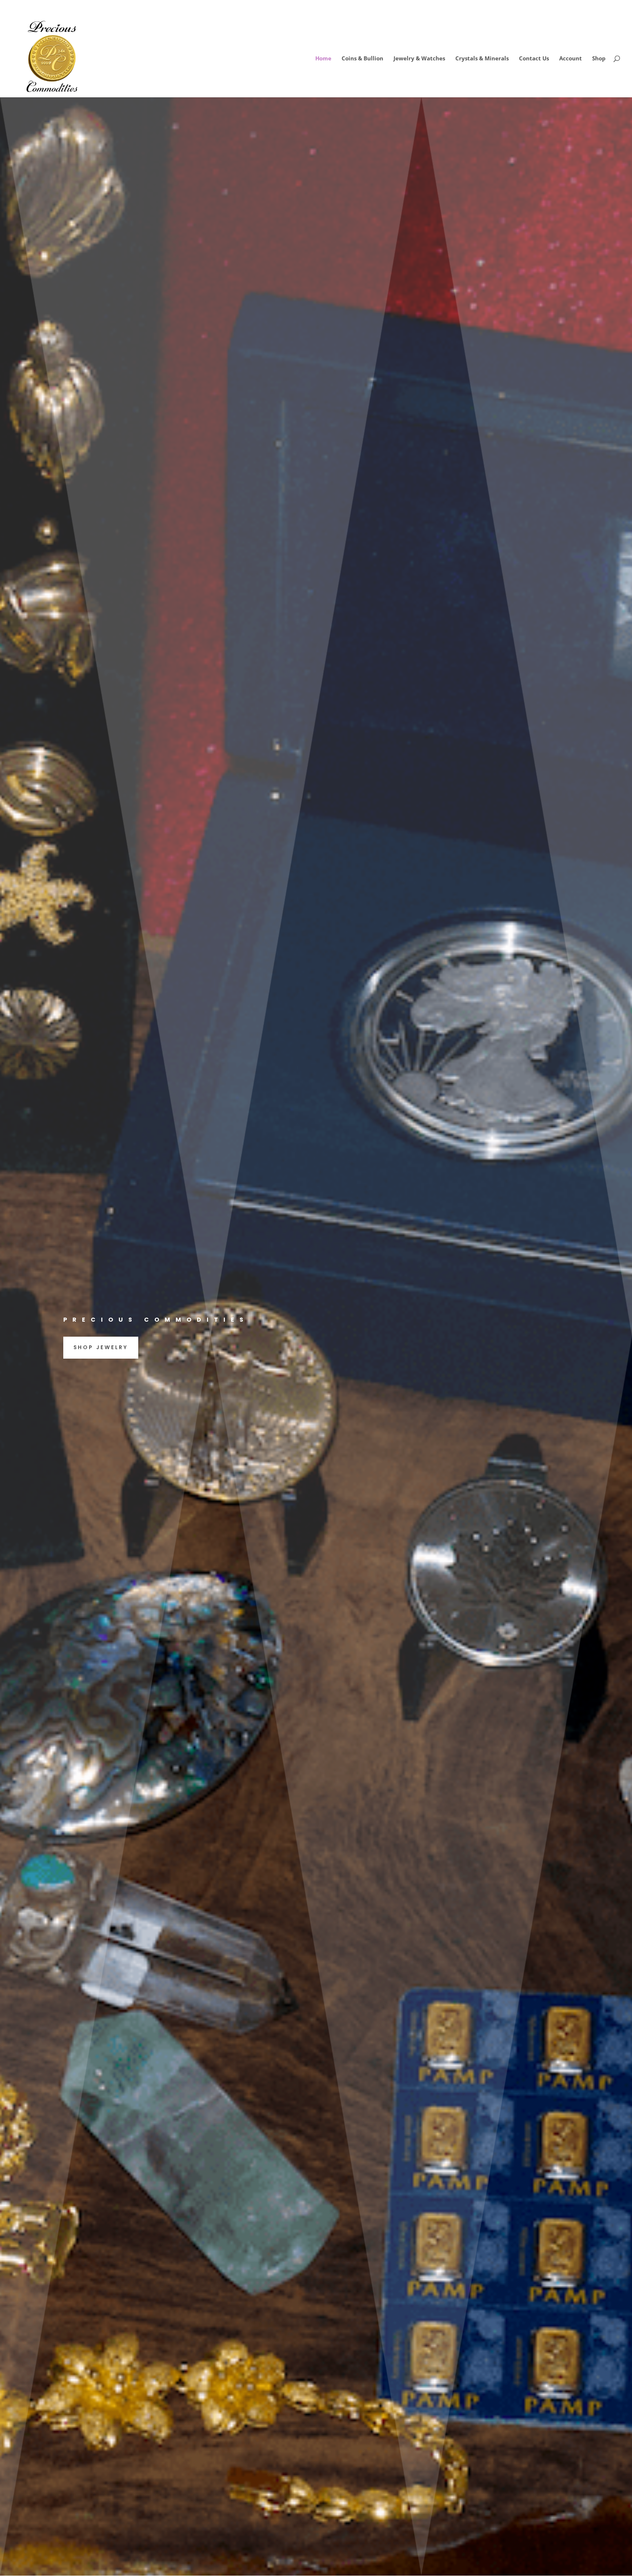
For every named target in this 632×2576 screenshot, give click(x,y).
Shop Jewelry (101, 1347)
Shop (599, 59)
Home (323, 59)
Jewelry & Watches (419, 59)
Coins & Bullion (362, 59)
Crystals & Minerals (482, 59)
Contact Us (534, 59)
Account (571, 59)
